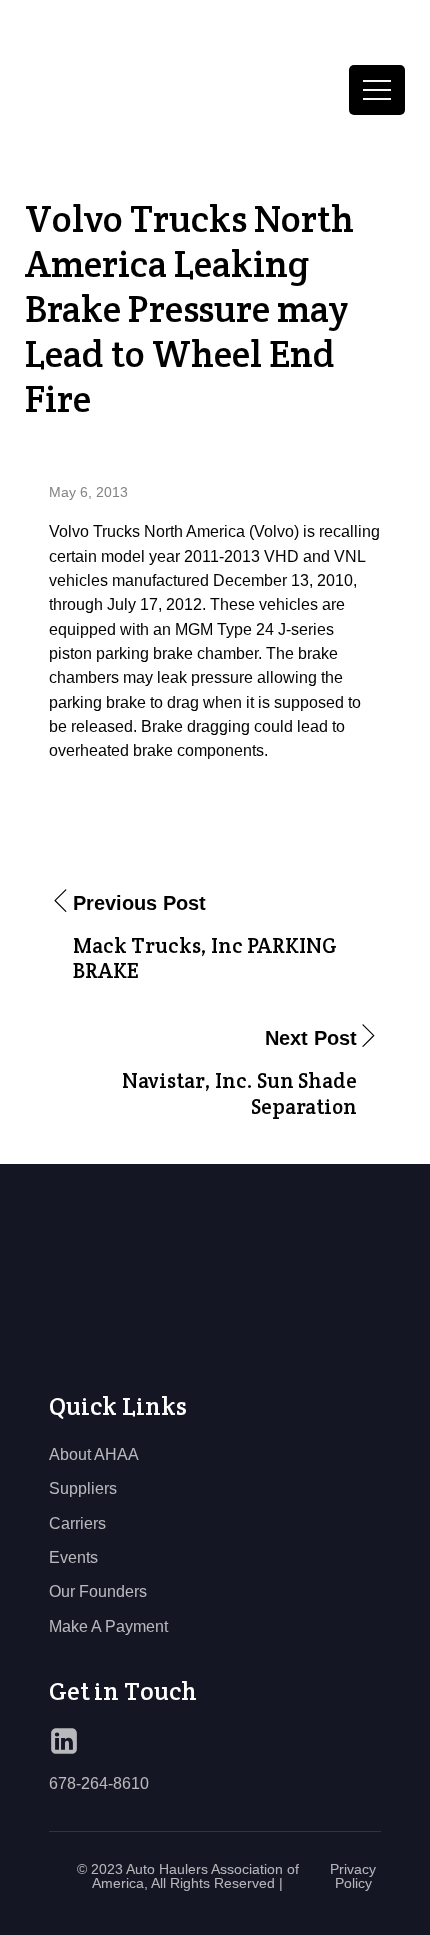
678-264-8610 (99, 1783)
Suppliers (83, 1488)
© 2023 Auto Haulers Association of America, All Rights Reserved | (188, 1876)
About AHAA (94, 1454)
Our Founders (98, 1591)
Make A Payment (108, 1626)
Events (73, 1557)
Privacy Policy (353, 1876)
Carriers (77, 1523)
